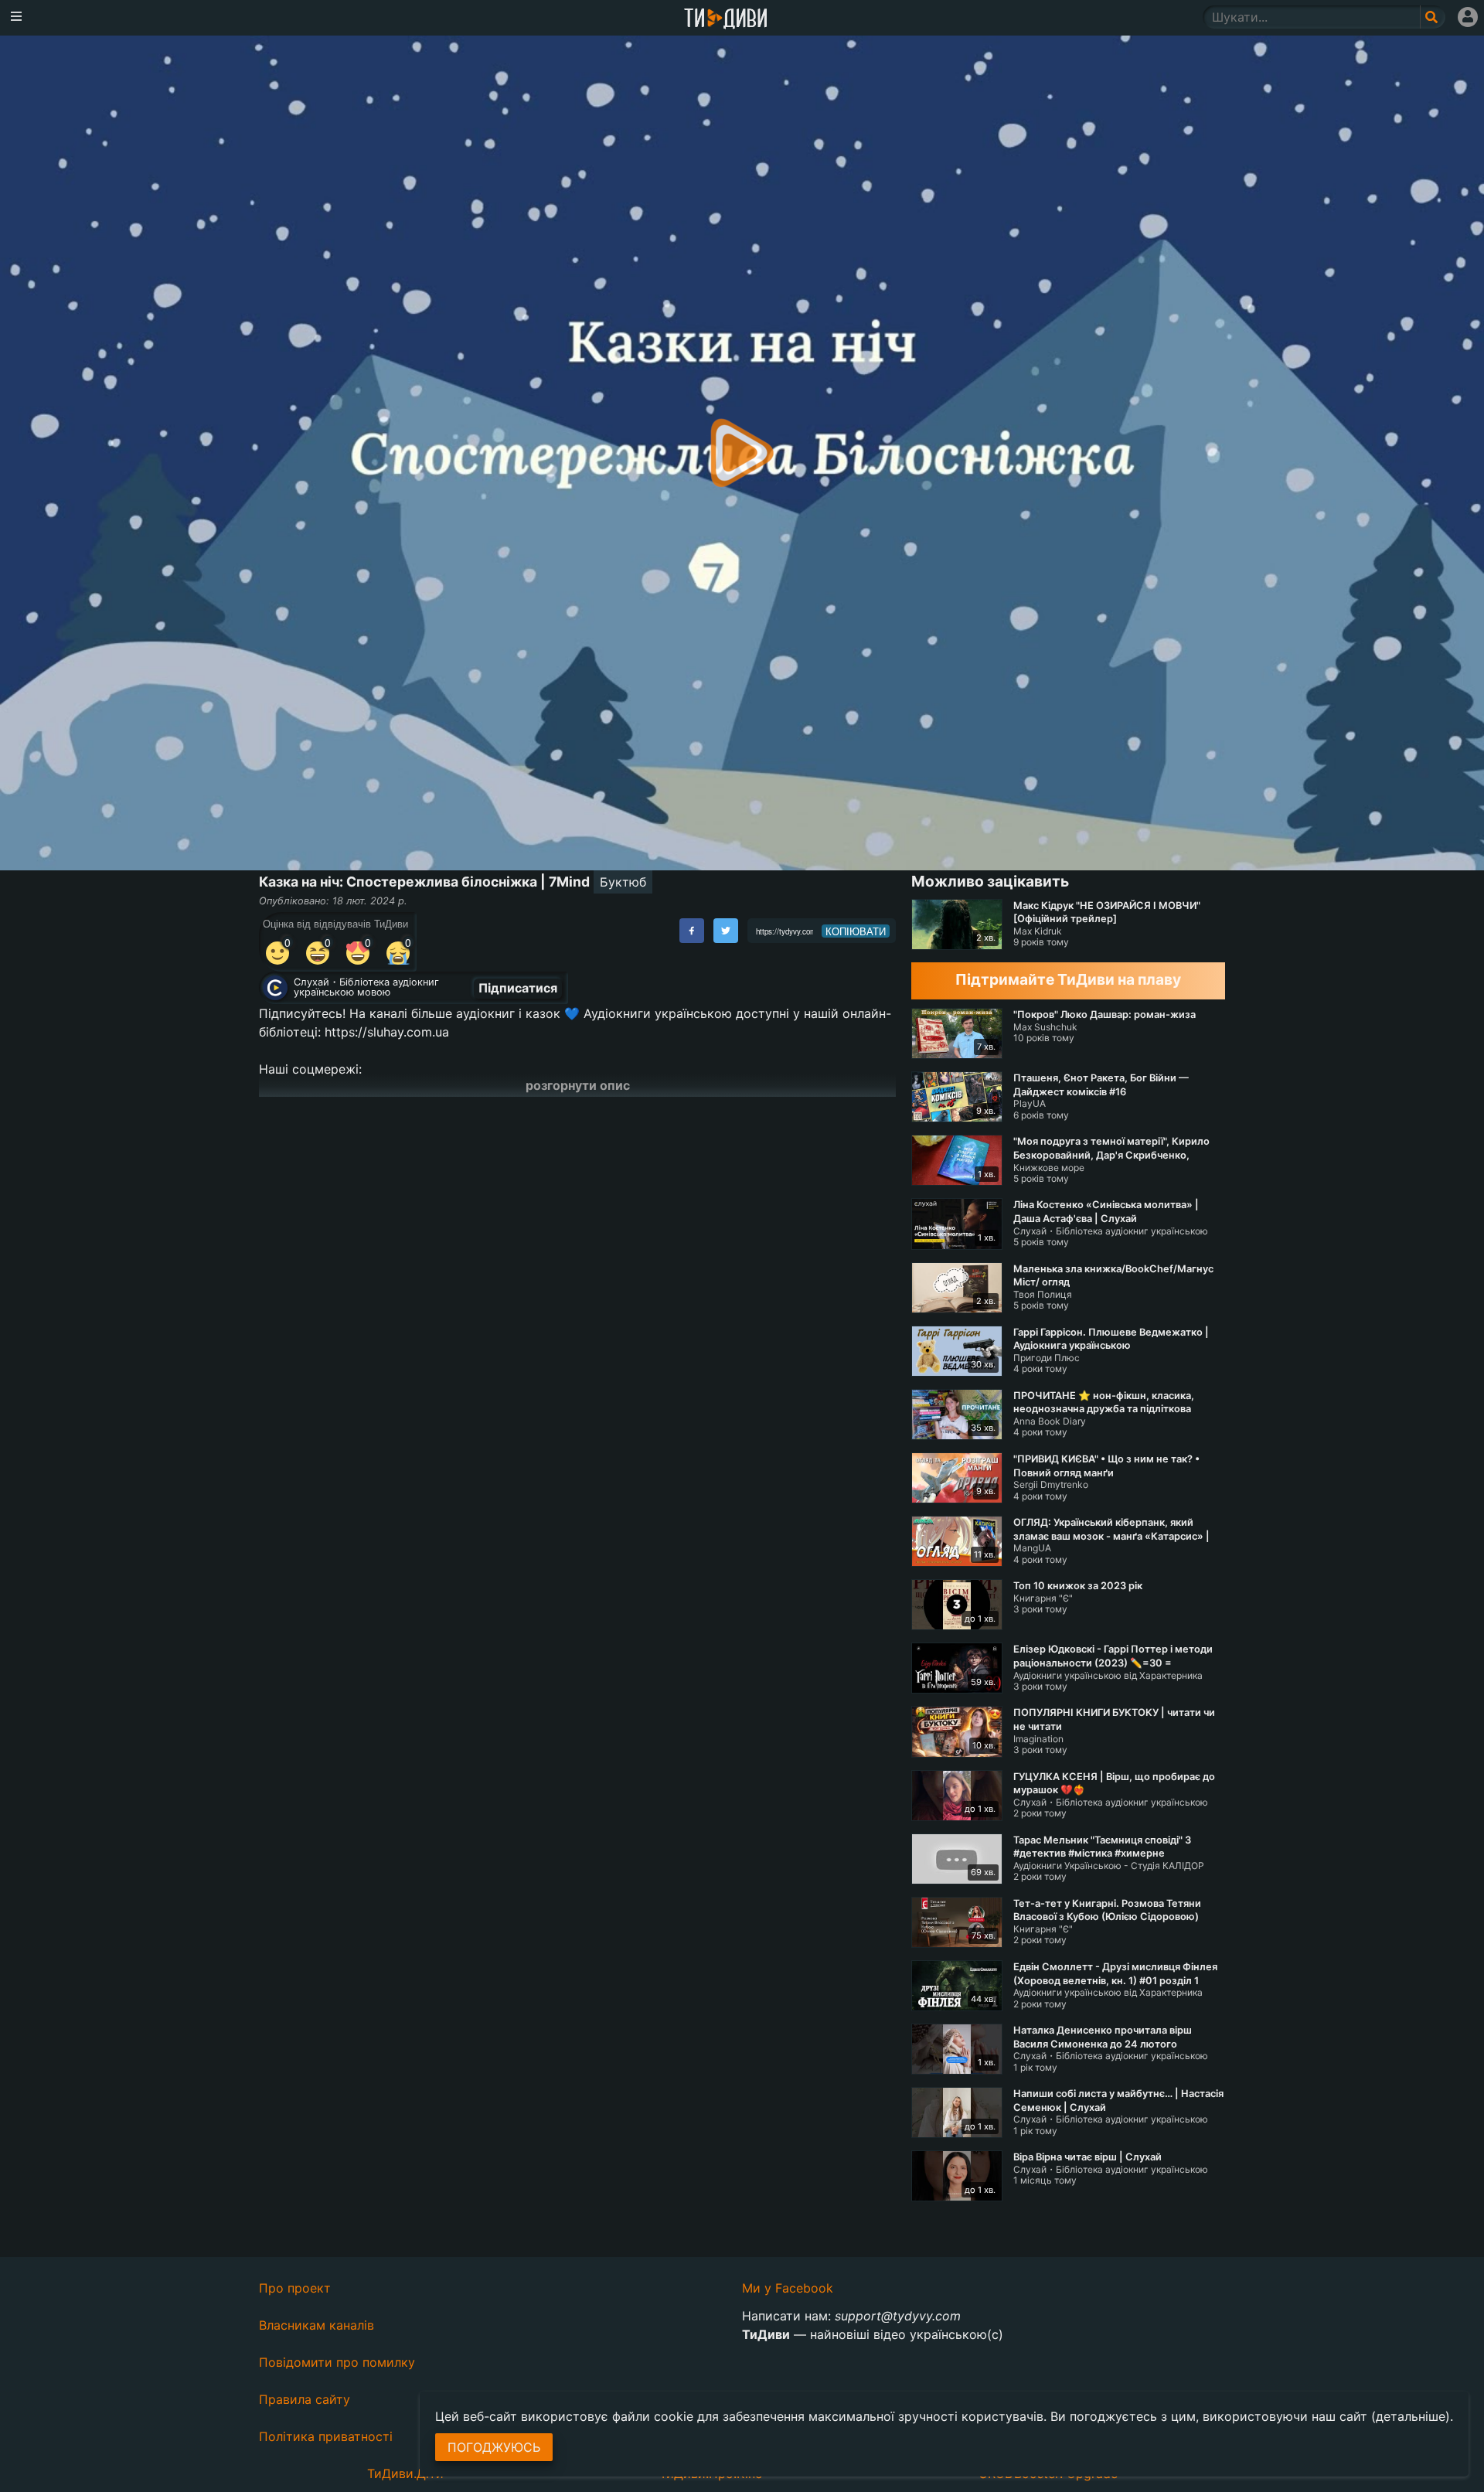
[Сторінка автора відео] (275, 988)
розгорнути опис (578, 1085)
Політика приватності (326, 2436)
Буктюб (623, 882)
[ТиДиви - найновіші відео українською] (726, 20)
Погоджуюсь (494, 2447)
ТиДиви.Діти (405, 2473)
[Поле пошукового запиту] (1433, 17)
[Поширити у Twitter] (726, 931)
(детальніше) (1411, 2416)
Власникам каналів (317, 2325)
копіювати (856, 931)
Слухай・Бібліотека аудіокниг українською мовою (366, 987)
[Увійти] (1468, 17)
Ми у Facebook (788, 2288)
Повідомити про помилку (337, 2362)
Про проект (295, 2288)
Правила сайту (305, 2399)
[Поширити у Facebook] (692, 931)
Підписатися (518, 988)
